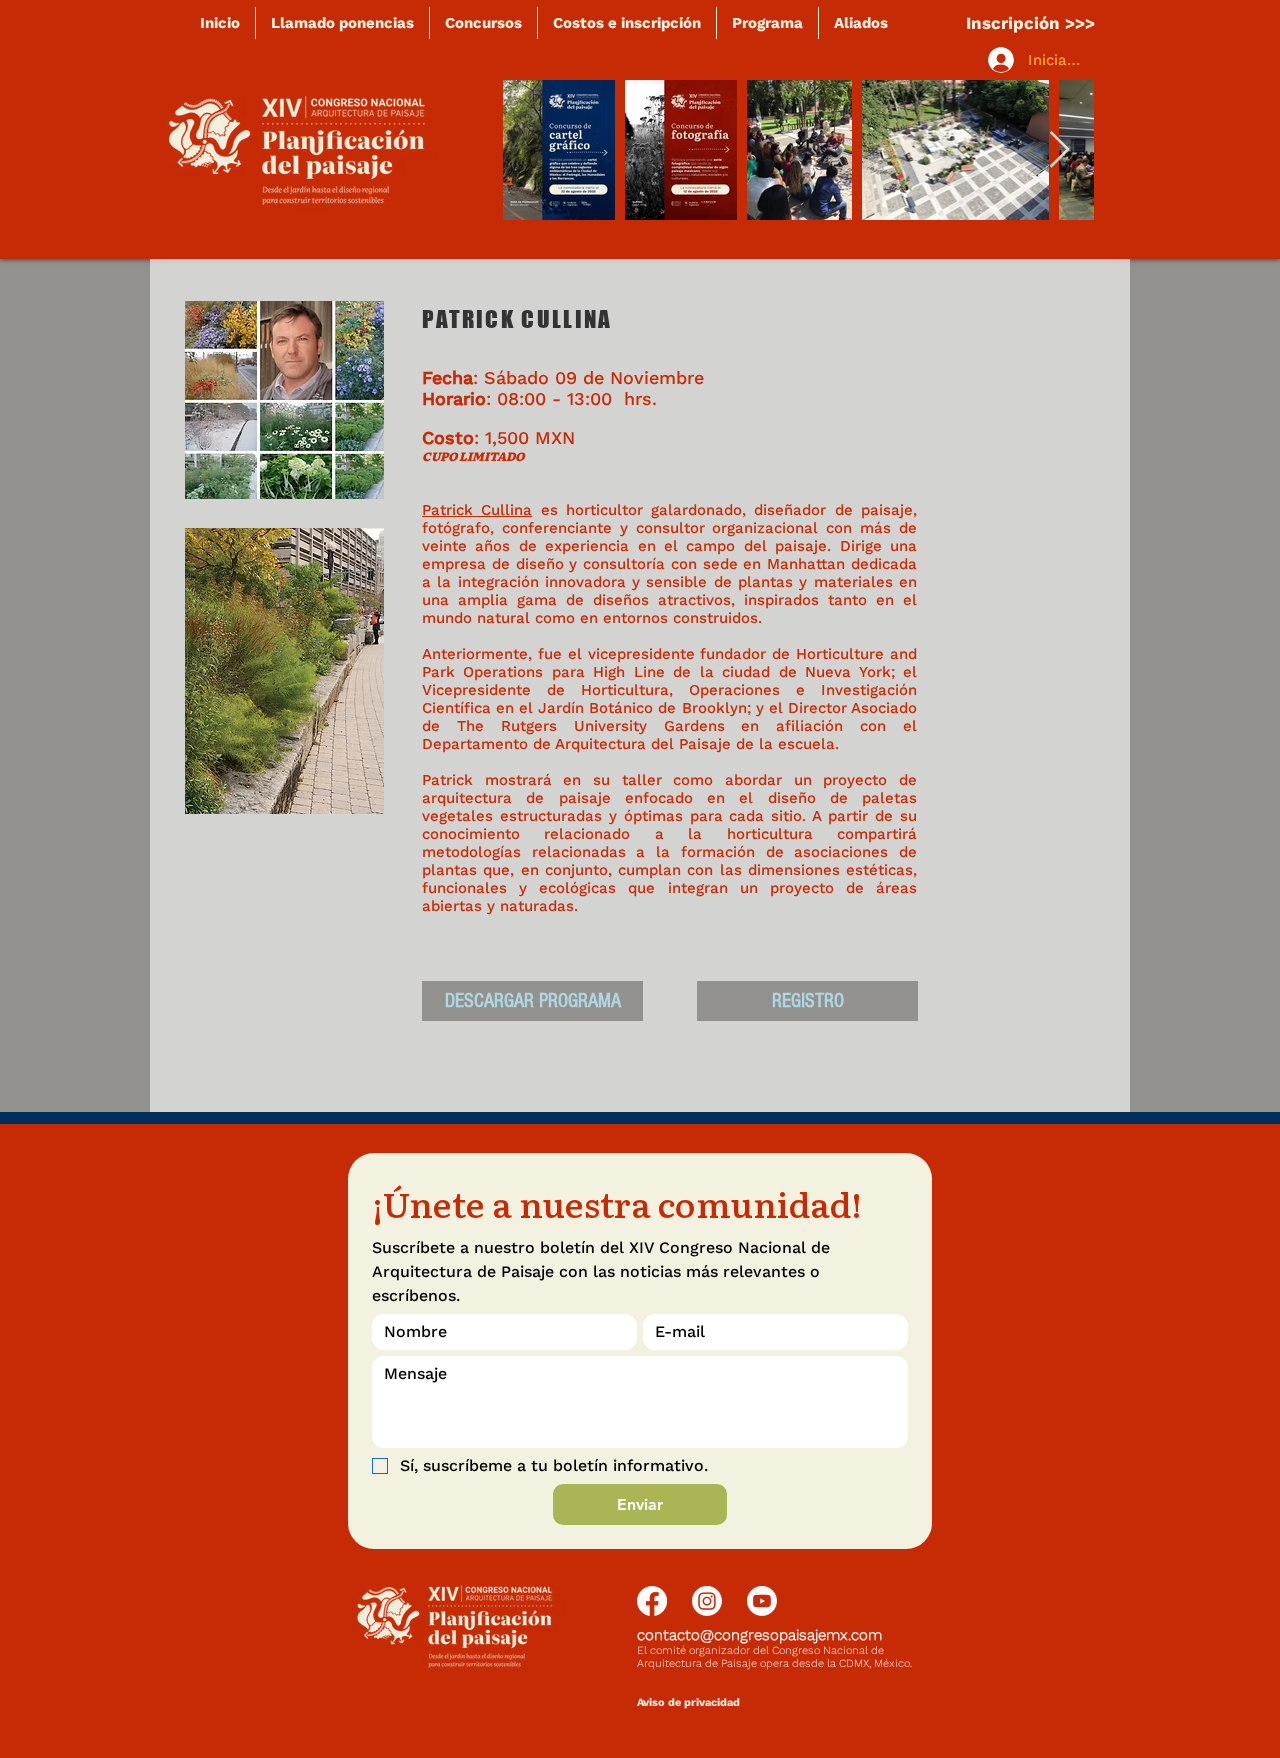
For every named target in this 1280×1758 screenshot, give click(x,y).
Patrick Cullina (477, 510)
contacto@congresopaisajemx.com (759, 1635)
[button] (284, 670)
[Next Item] (1059, 150)
